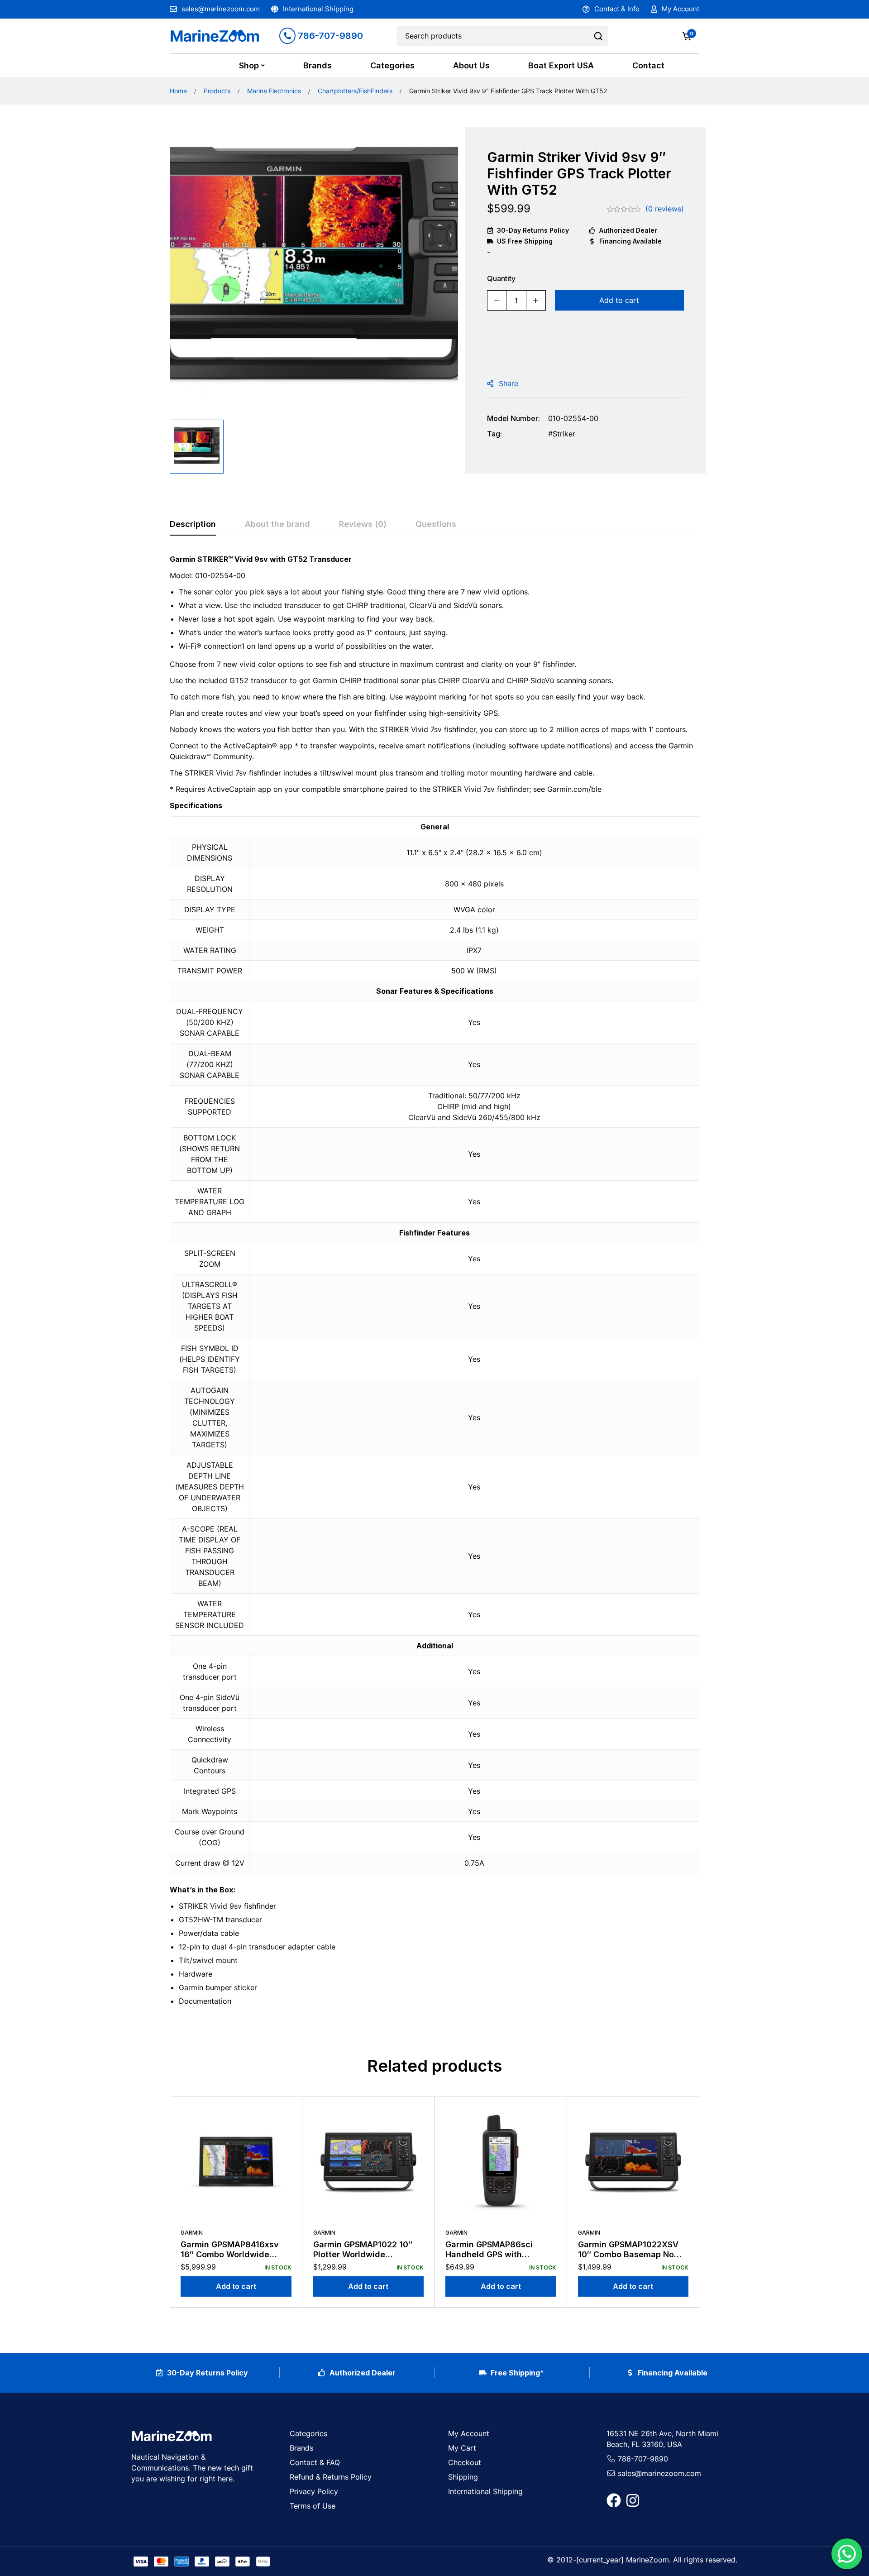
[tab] (193, 525)
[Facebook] (614, 2500)
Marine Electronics (274, 91)
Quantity (501, 278)
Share (509, 383)
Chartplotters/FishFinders (355, 91)
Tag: (494, 434)
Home (178, 91)
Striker (564, 434)
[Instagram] (633, 2500)
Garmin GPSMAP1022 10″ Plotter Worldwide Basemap (363, 2254)
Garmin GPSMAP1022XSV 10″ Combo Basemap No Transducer (628, 2254)
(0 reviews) (665, 209)
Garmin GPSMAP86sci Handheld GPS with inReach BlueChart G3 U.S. (498, 2254)
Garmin (192, 2233)
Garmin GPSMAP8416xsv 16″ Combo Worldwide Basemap (230, 2254)
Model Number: (513, 418)
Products (217, 91)
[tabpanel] (434, 1284)
